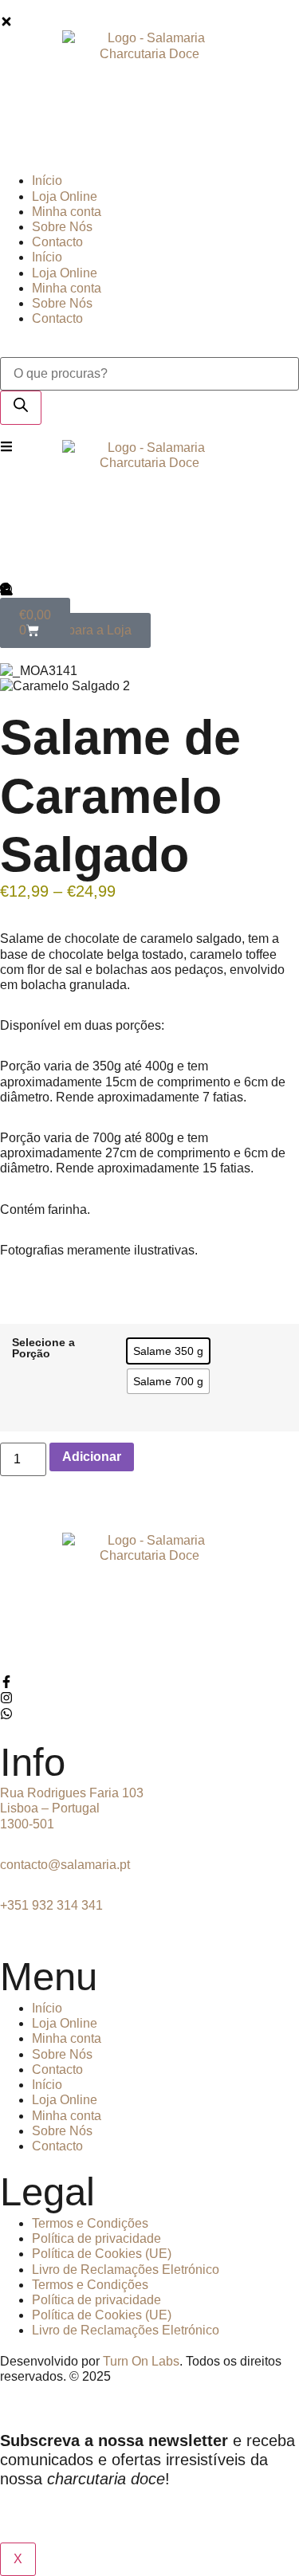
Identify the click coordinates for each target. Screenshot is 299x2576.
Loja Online (65, 2023)
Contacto (57, 2069)
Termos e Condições (90, 2223)
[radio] (168, 1351)
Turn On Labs (141, 2361)
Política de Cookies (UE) (102, 2254)
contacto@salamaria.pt (65, 1865)
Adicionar (92, 1457)
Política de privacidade (96, 2238)
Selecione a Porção (43, 1348)
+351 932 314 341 (51, 1905)
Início (47, 2008)
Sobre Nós (62, 2054)
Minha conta (67, 2038)
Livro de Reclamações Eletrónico (126, 2270)
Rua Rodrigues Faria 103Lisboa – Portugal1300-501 (72, 1808)
